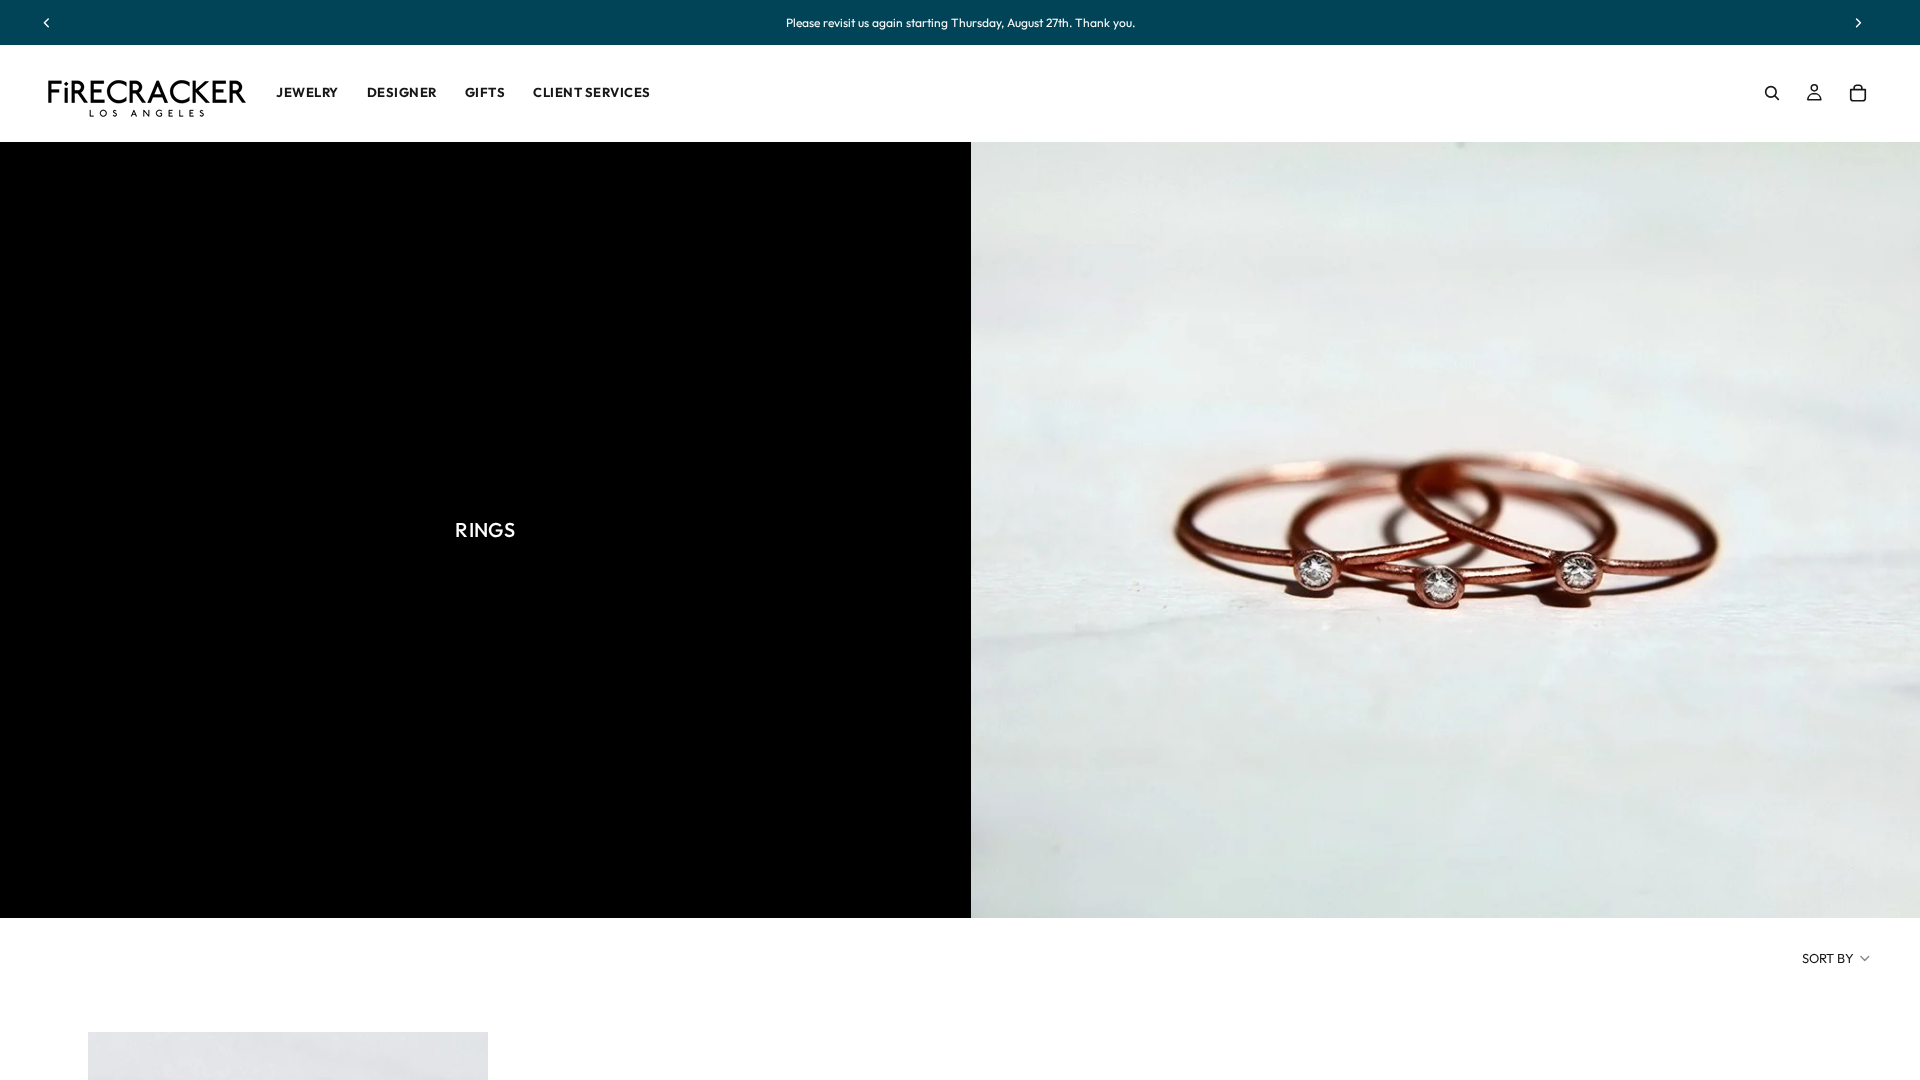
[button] (1837, 958)
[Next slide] (1858, 23)
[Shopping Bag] (1858, 93)
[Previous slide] (47, 23)
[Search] (1772, 93)
